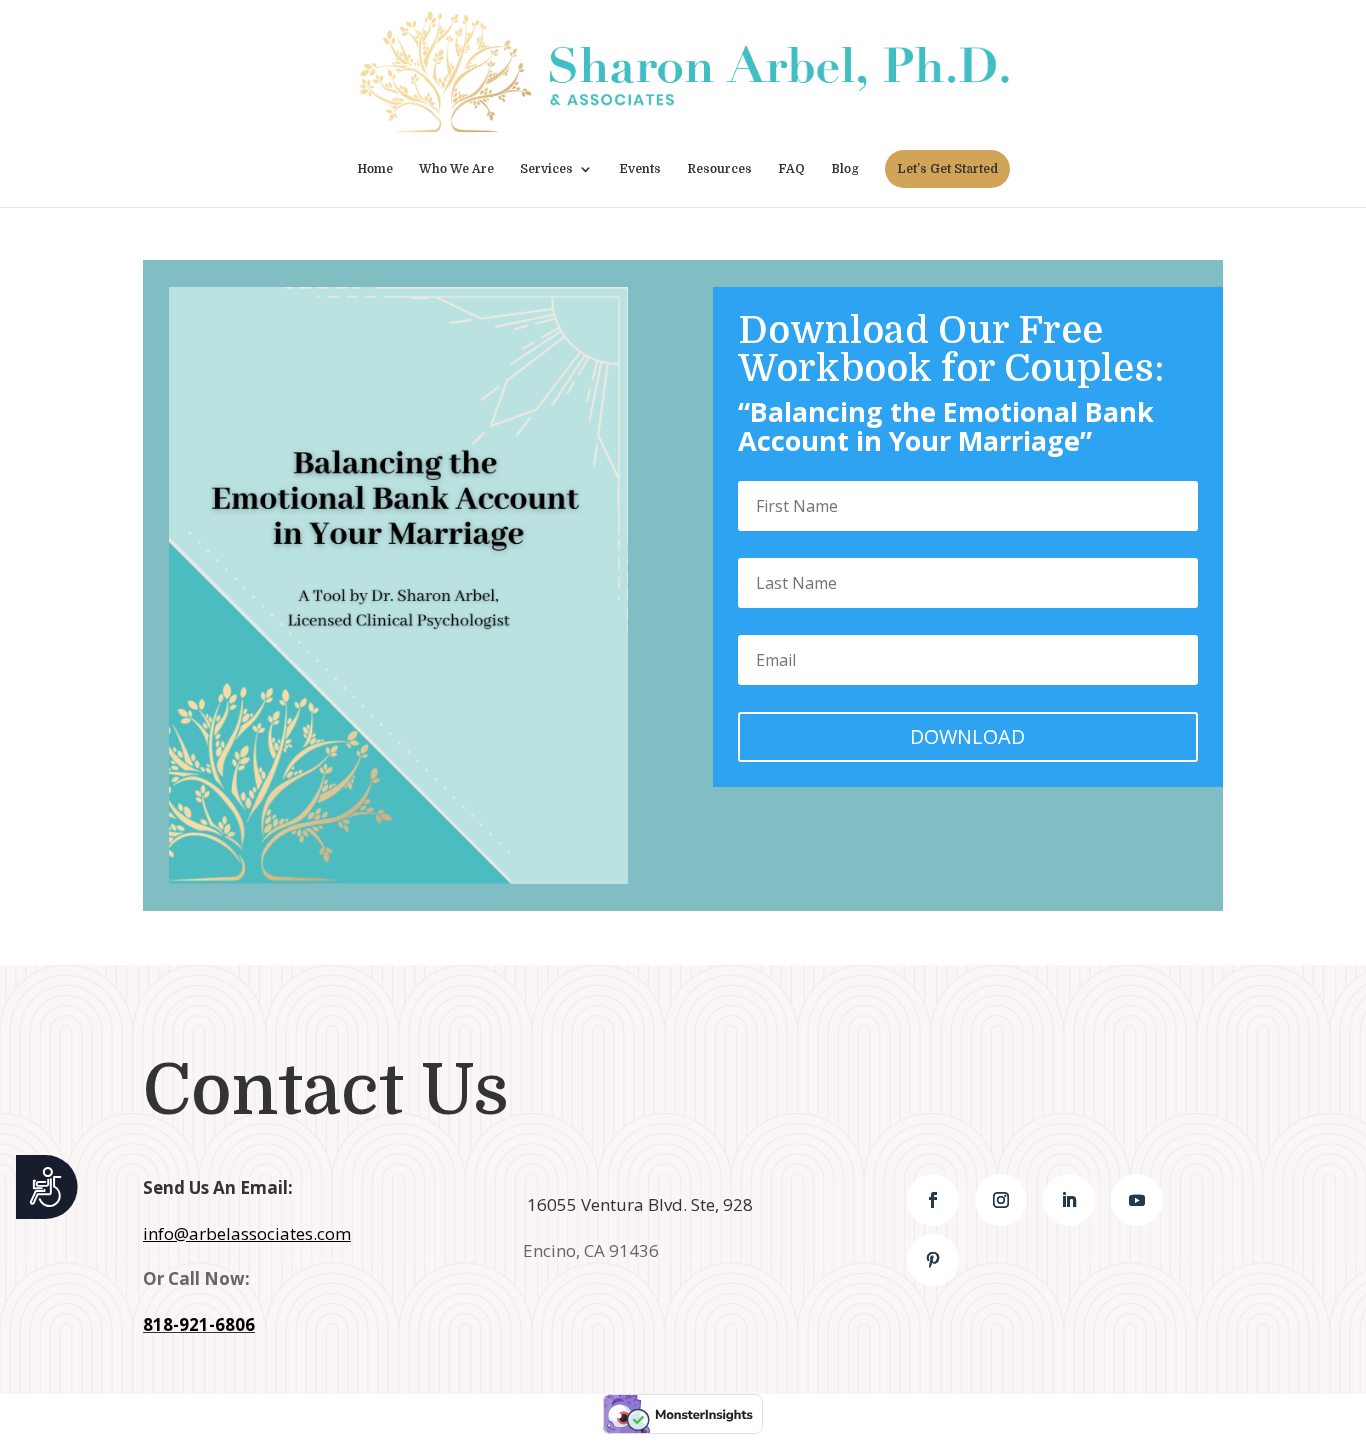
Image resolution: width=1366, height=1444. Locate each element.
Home (375, 169)
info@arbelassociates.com (247, 1233)
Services (546, 169)
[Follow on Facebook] (933, 1200)
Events (640, 169)
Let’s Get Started (947, 169)
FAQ (791, 169)
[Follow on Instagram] (1001, 1200)
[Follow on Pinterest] (933, 1260)
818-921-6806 (199, 1324)
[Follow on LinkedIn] (1069, 1200)
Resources (719, 169)
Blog (845, 169)
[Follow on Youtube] (1137, 1200)
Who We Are (456, 169)
